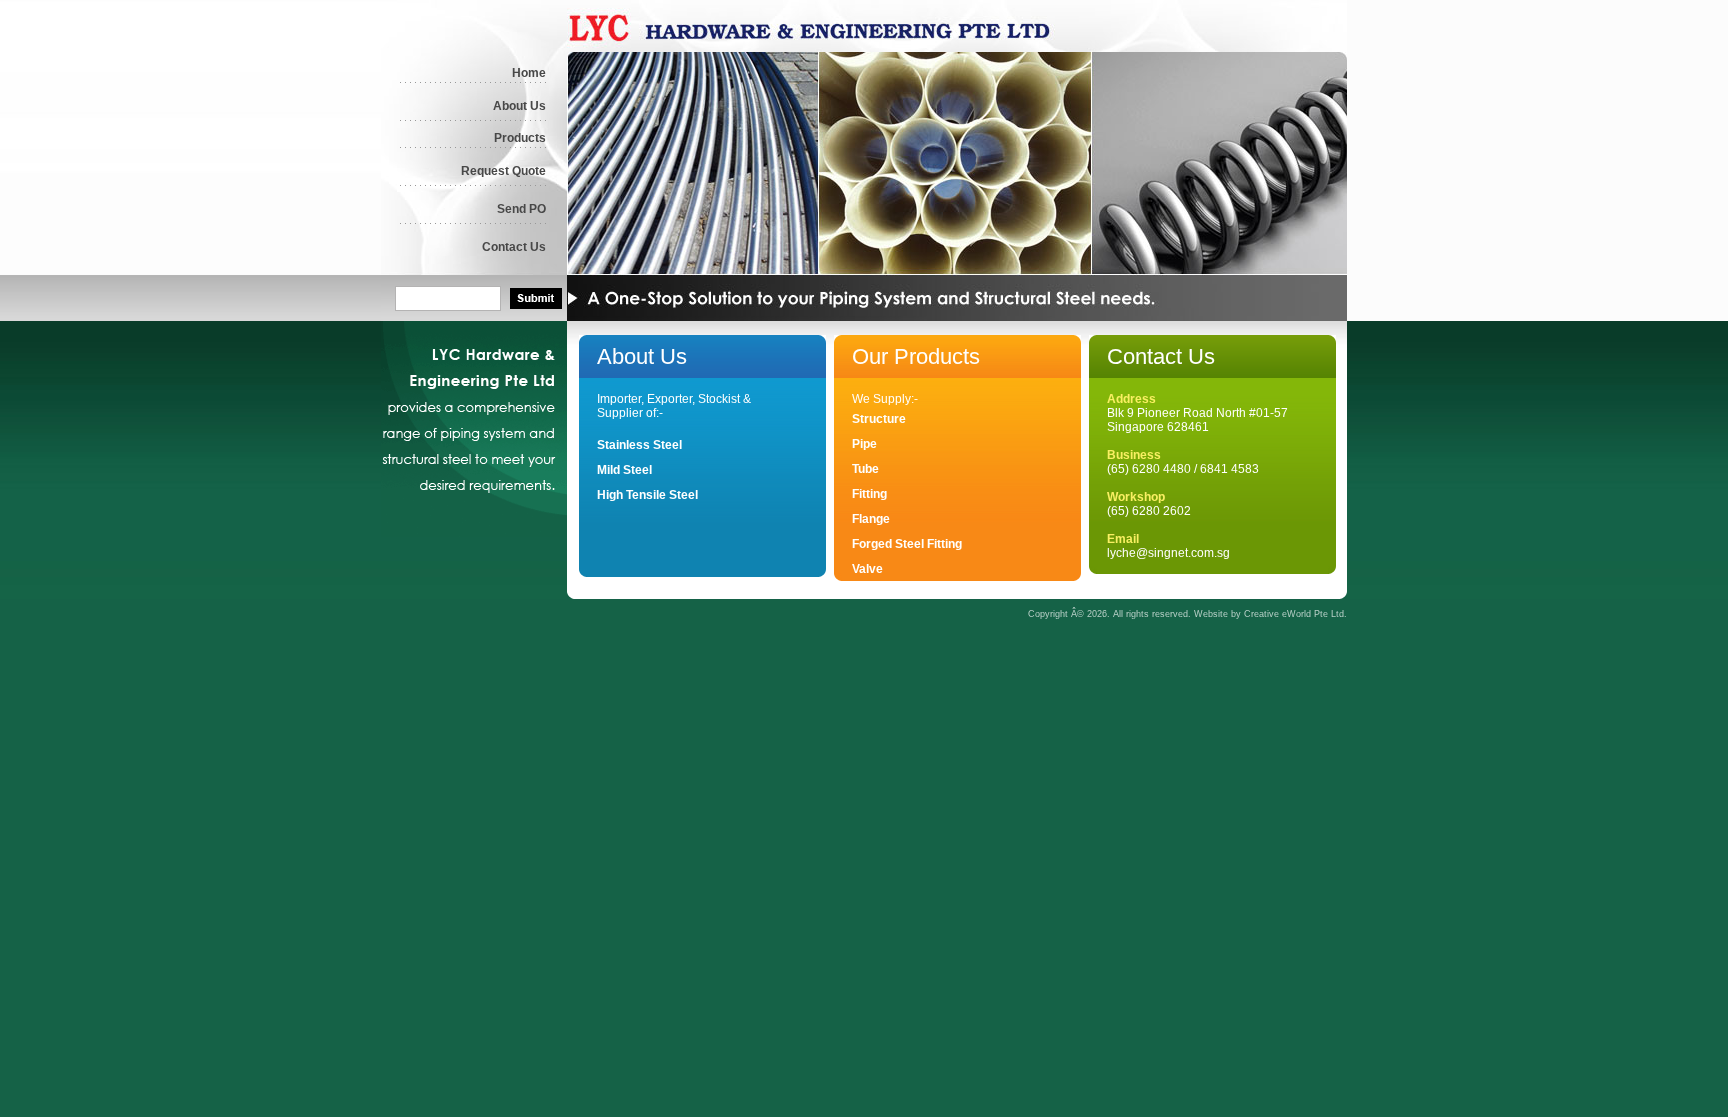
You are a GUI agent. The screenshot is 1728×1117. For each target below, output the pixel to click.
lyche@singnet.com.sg (1168, 553)
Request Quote (503, 171)
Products (520, 138)
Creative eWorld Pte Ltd (1294, 614)
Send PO (521, 209)
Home (529, 73)
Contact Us (514, 247)
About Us (519, 106)
